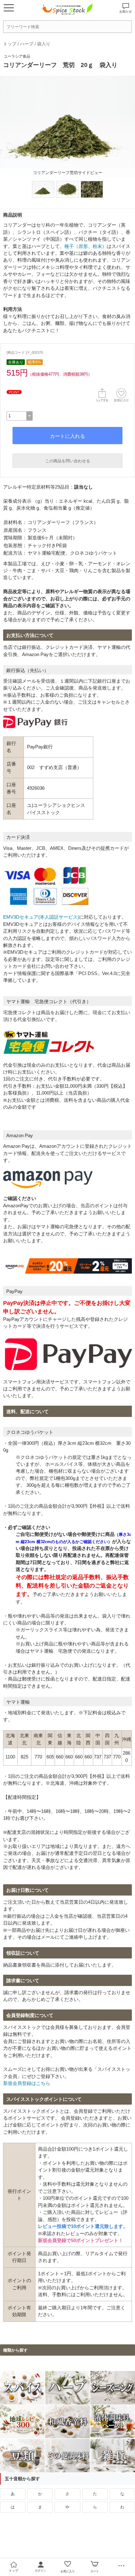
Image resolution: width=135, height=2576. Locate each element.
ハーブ (27, 44)
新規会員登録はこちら (27, 2083)
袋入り (44, 44)
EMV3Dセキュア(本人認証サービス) (41, 917)
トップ (10, 44)
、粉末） (97, 246)
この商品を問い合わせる (68, 461)
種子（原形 (76, 246)
